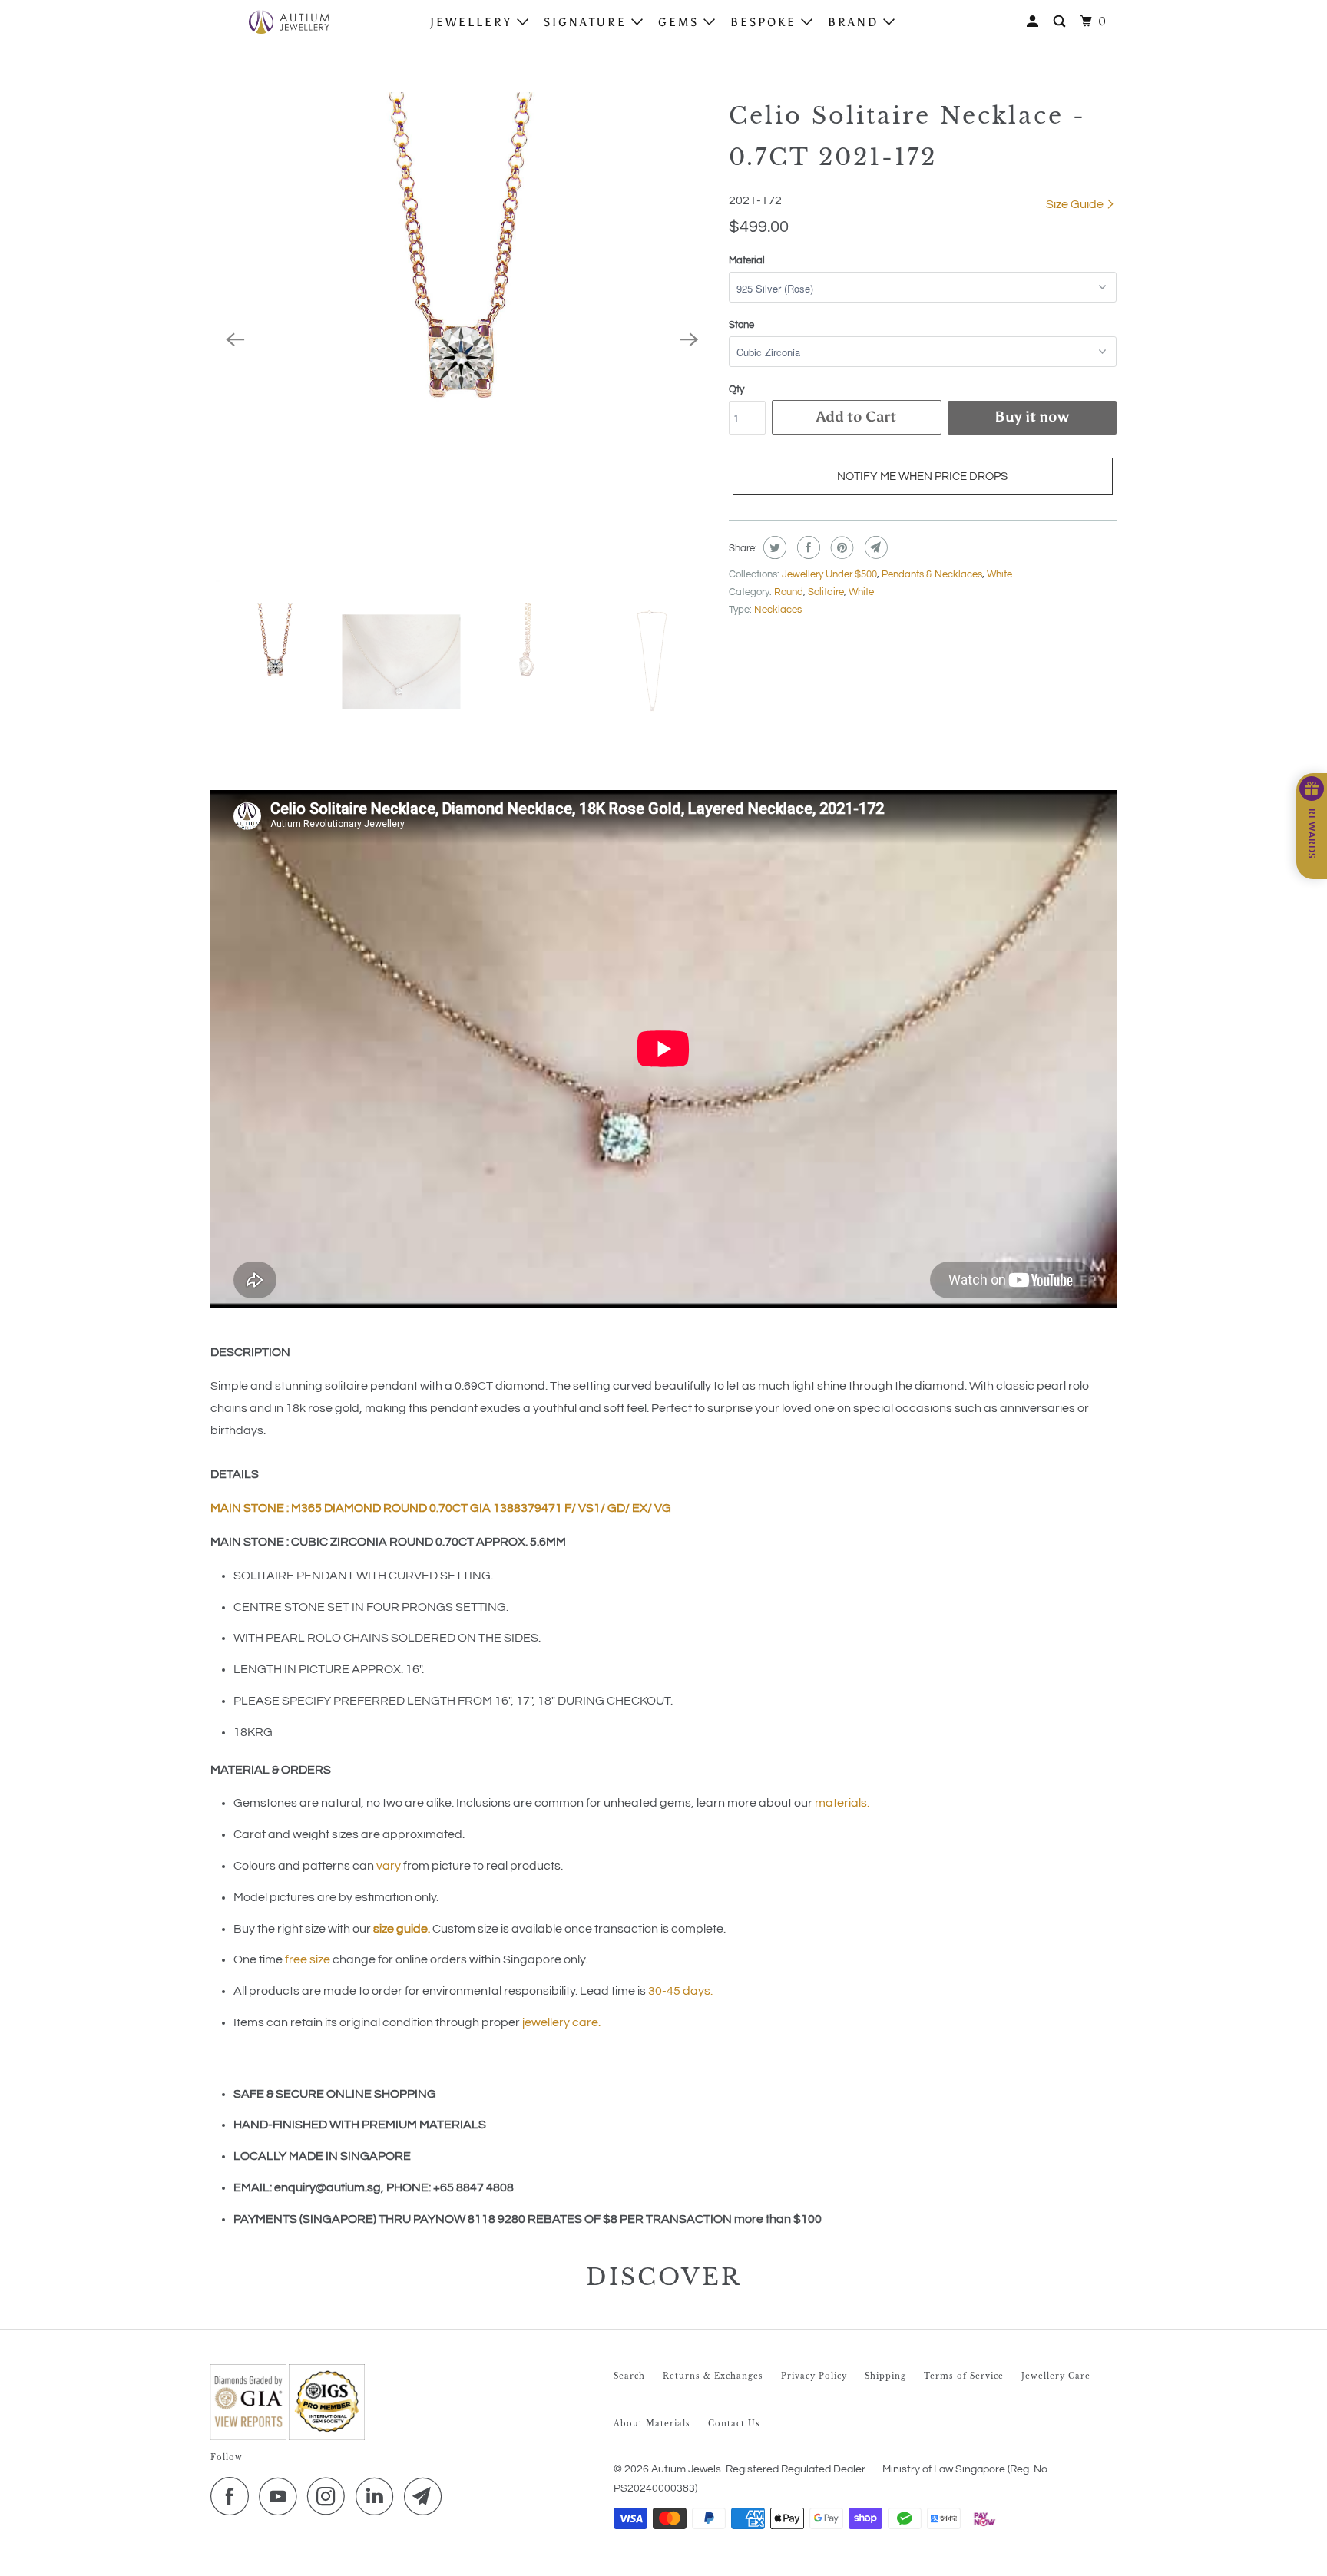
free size (308, 1959)
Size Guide (1076, 204)
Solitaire (826, 592)
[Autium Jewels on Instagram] (330, 2496)
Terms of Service (964, 2376)
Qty (736, 389)
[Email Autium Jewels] (427, 2496)
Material (747, 260)
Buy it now (1032, 417)
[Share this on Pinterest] (841, 547)
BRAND (855, 22)
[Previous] (235, 340)
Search (629, 2376)
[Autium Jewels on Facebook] (233, 2496)
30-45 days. (680, 1991)
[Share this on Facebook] (807, 547)
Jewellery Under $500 (829, 574)
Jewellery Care (1056, 2376)
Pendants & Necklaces (932, 574)
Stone (741, 325)
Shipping (885, 2376)
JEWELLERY (473, 22)
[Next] (689, 340)
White (999, 574)
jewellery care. (561, 2022)
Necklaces (778, 610)
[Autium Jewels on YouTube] (282, 2496)
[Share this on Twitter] (773, 547)
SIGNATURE (587, 22)
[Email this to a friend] (874, 547)
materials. (842, 1803)
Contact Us (734, 2424)
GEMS (681, 22)
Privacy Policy (814, 2376)
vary (389, 1866)
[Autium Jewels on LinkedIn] (379, 2496)
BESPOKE (766, 22)
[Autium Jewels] (289, 22)
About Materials (652, 2424)
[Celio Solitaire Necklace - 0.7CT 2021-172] (462, 340)
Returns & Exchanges (713, 2376)
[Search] (1062, 22)
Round (789, 592)
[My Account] (1035, 22)
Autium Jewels (686, 2469)
